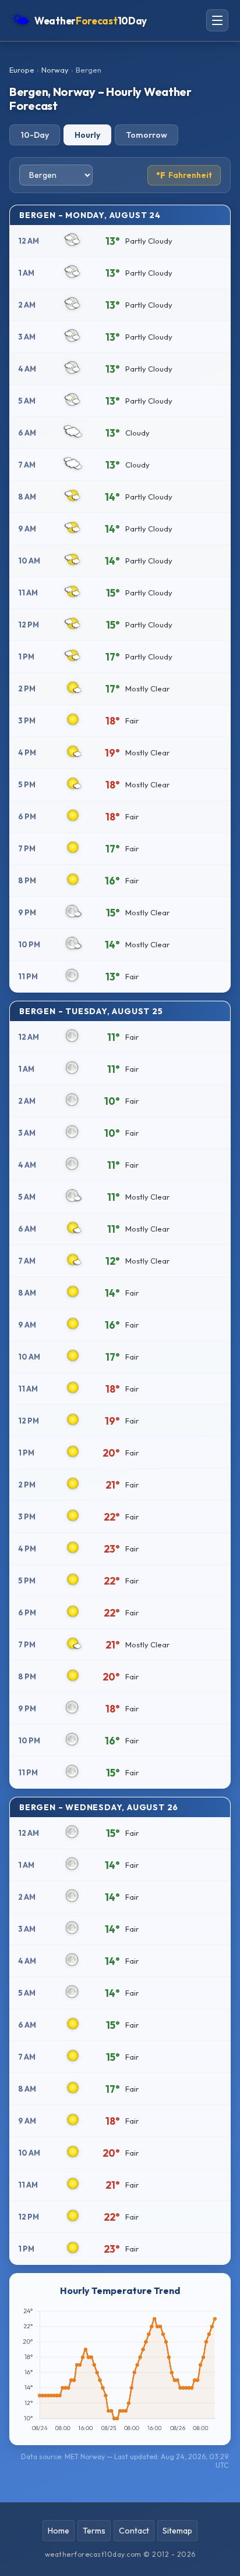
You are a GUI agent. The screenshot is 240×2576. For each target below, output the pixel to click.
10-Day (35, 135)
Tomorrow (147, 135)
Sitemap (177, 2531)
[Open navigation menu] (217, 20)
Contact (134, 2531)
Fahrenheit (184, 175)
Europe (22, 70)
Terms (94, 2531)
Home (59, 2531)
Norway (55, 70)
